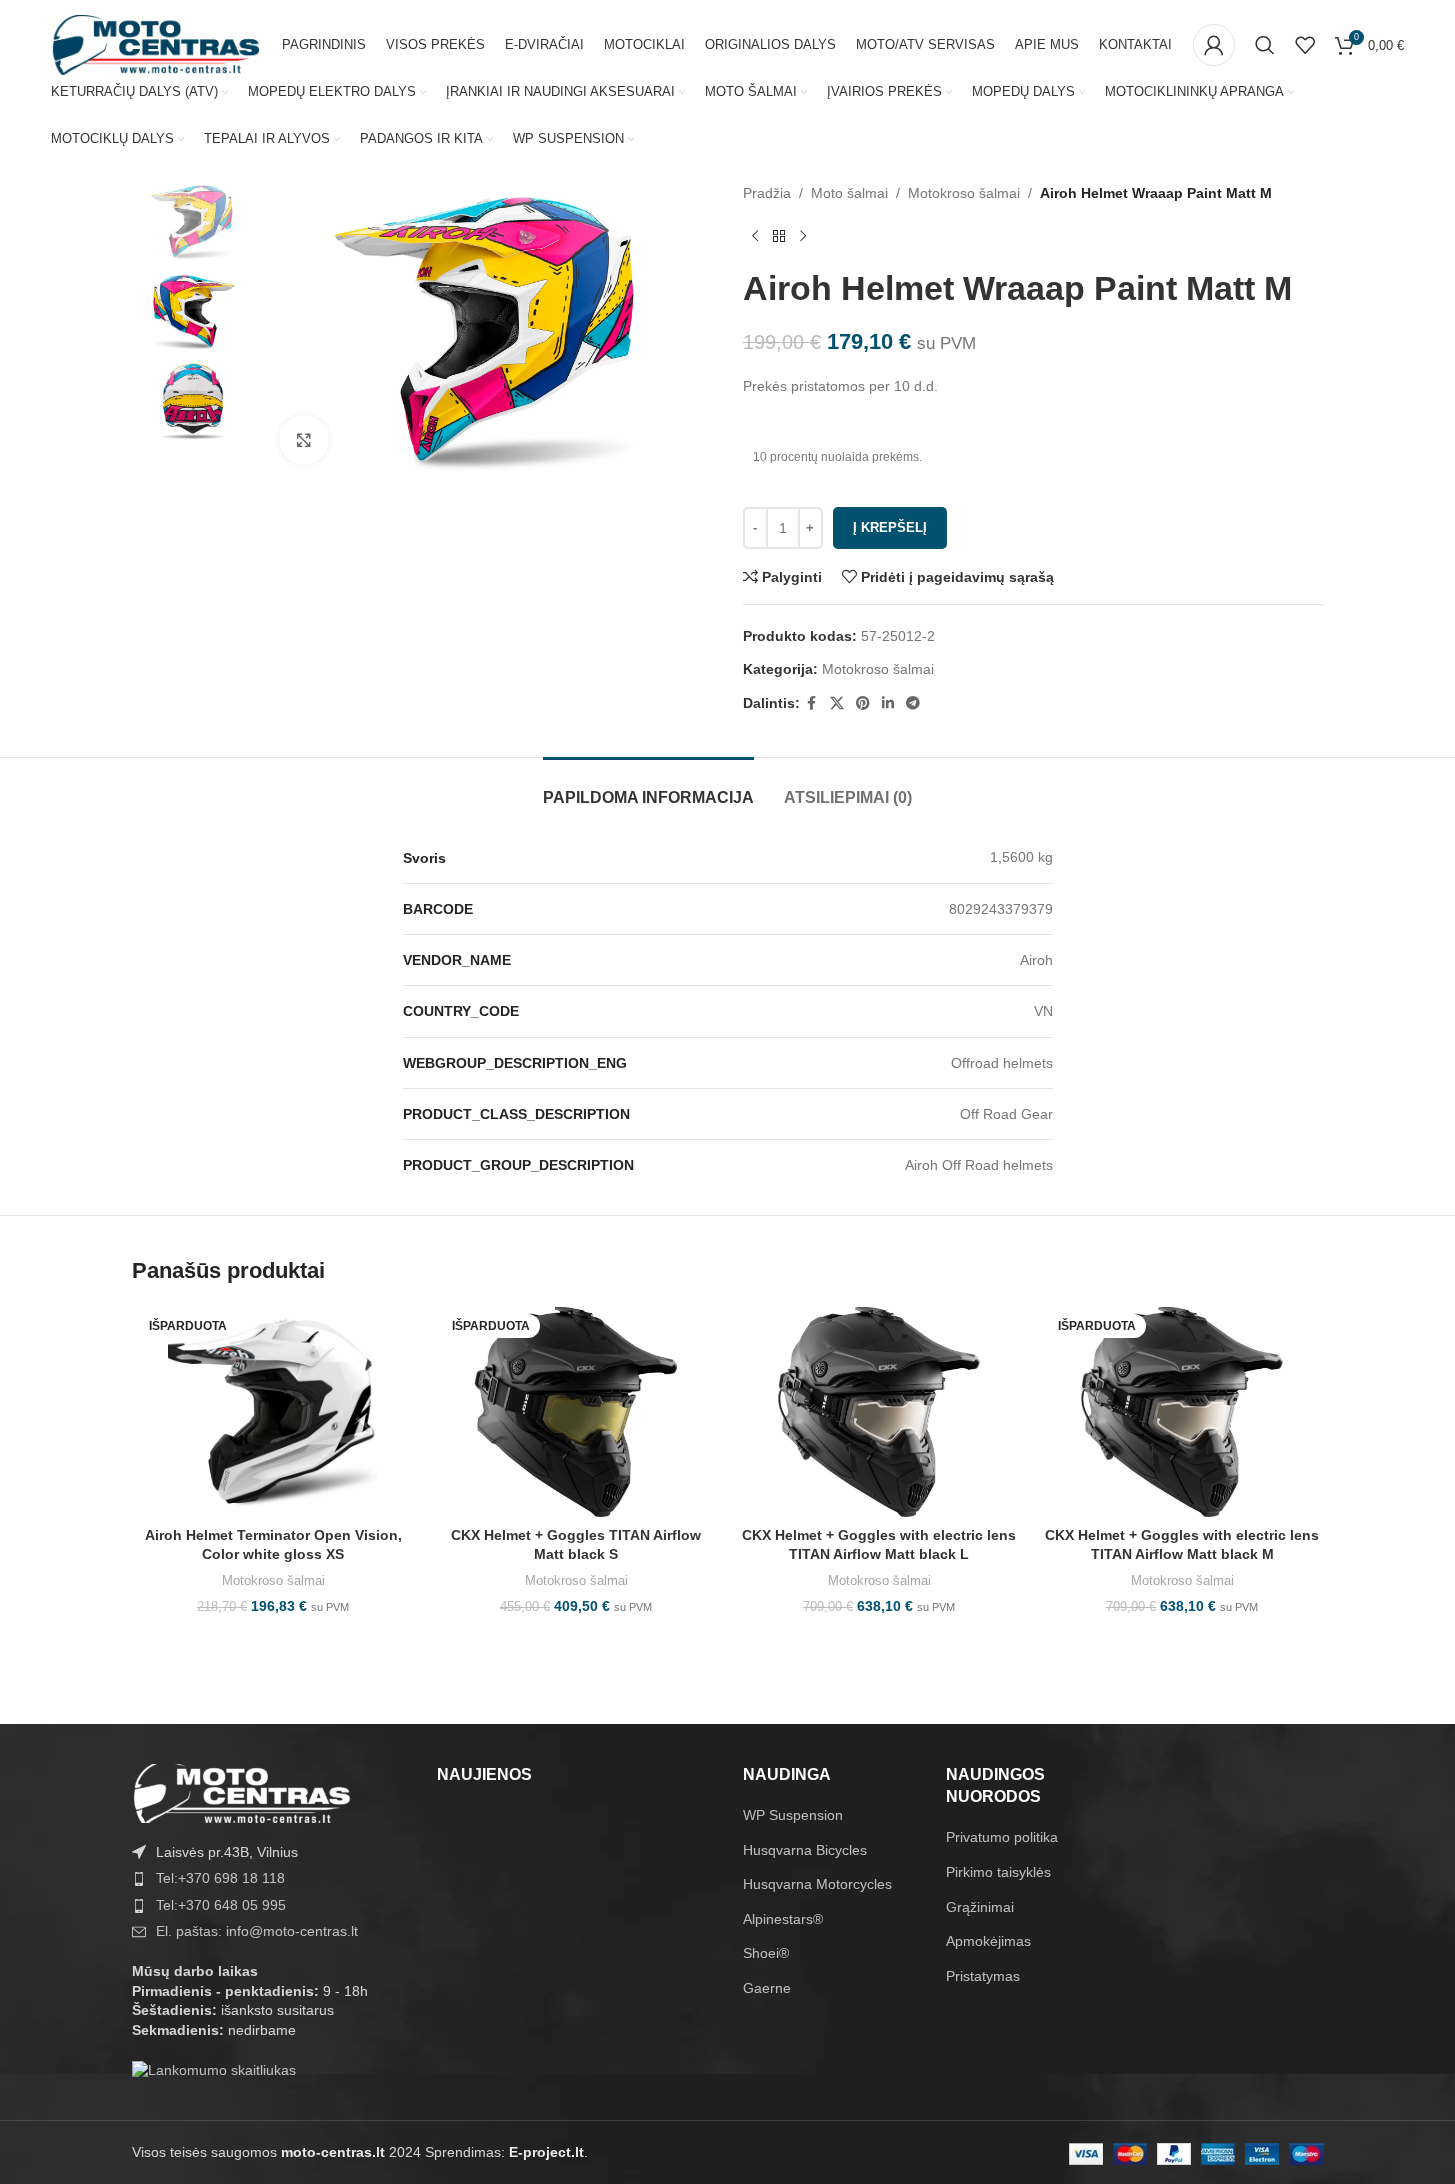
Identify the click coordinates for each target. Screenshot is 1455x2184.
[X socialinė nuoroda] (837, 703)
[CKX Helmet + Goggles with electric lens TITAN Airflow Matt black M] (1182, 1412)
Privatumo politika (1002, 1837)
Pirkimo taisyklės (998, 1872)
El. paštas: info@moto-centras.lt (257, 1931)
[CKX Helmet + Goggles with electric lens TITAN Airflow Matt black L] (879, 1412)
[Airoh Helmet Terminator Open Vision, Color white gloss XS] (273, 1412)
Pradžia (767, 193)
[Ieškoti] (1265, 45)
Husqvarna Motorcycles (817, 1884)
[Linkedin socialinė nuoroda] (888, 703)
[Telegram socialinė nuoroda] (913, 703)
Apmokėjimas (988, 1941)
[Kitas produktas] (803, 236)
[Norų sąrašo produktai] (1305, 45)
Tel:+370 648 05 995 (221, 1905)
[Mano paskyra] (1214, 45)
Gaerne (767, 1988)
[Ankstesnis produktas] (755, 236)
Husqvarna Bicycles (805, 1850)
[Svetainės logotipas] (156, 44)
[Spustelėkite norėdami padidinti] (304, 440)
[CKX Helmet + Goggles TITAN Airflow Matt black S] (576, 1412)
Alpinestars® (783, 1919)
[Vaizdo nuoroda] (242, 1792)
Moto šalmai (849, 193)
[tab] (648, 787)
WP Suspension (793, 1815)
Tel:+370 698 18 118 (220, 1878)
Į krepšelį (890, 527)
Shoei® (766, 1953)
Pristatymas (983, 1976)
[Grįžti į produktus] (779, 236)
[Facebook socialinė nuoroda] (812, 703)
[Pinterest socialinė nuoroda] (863, 703)
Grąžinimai (980, 1907)
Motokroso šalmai (964, 193)
